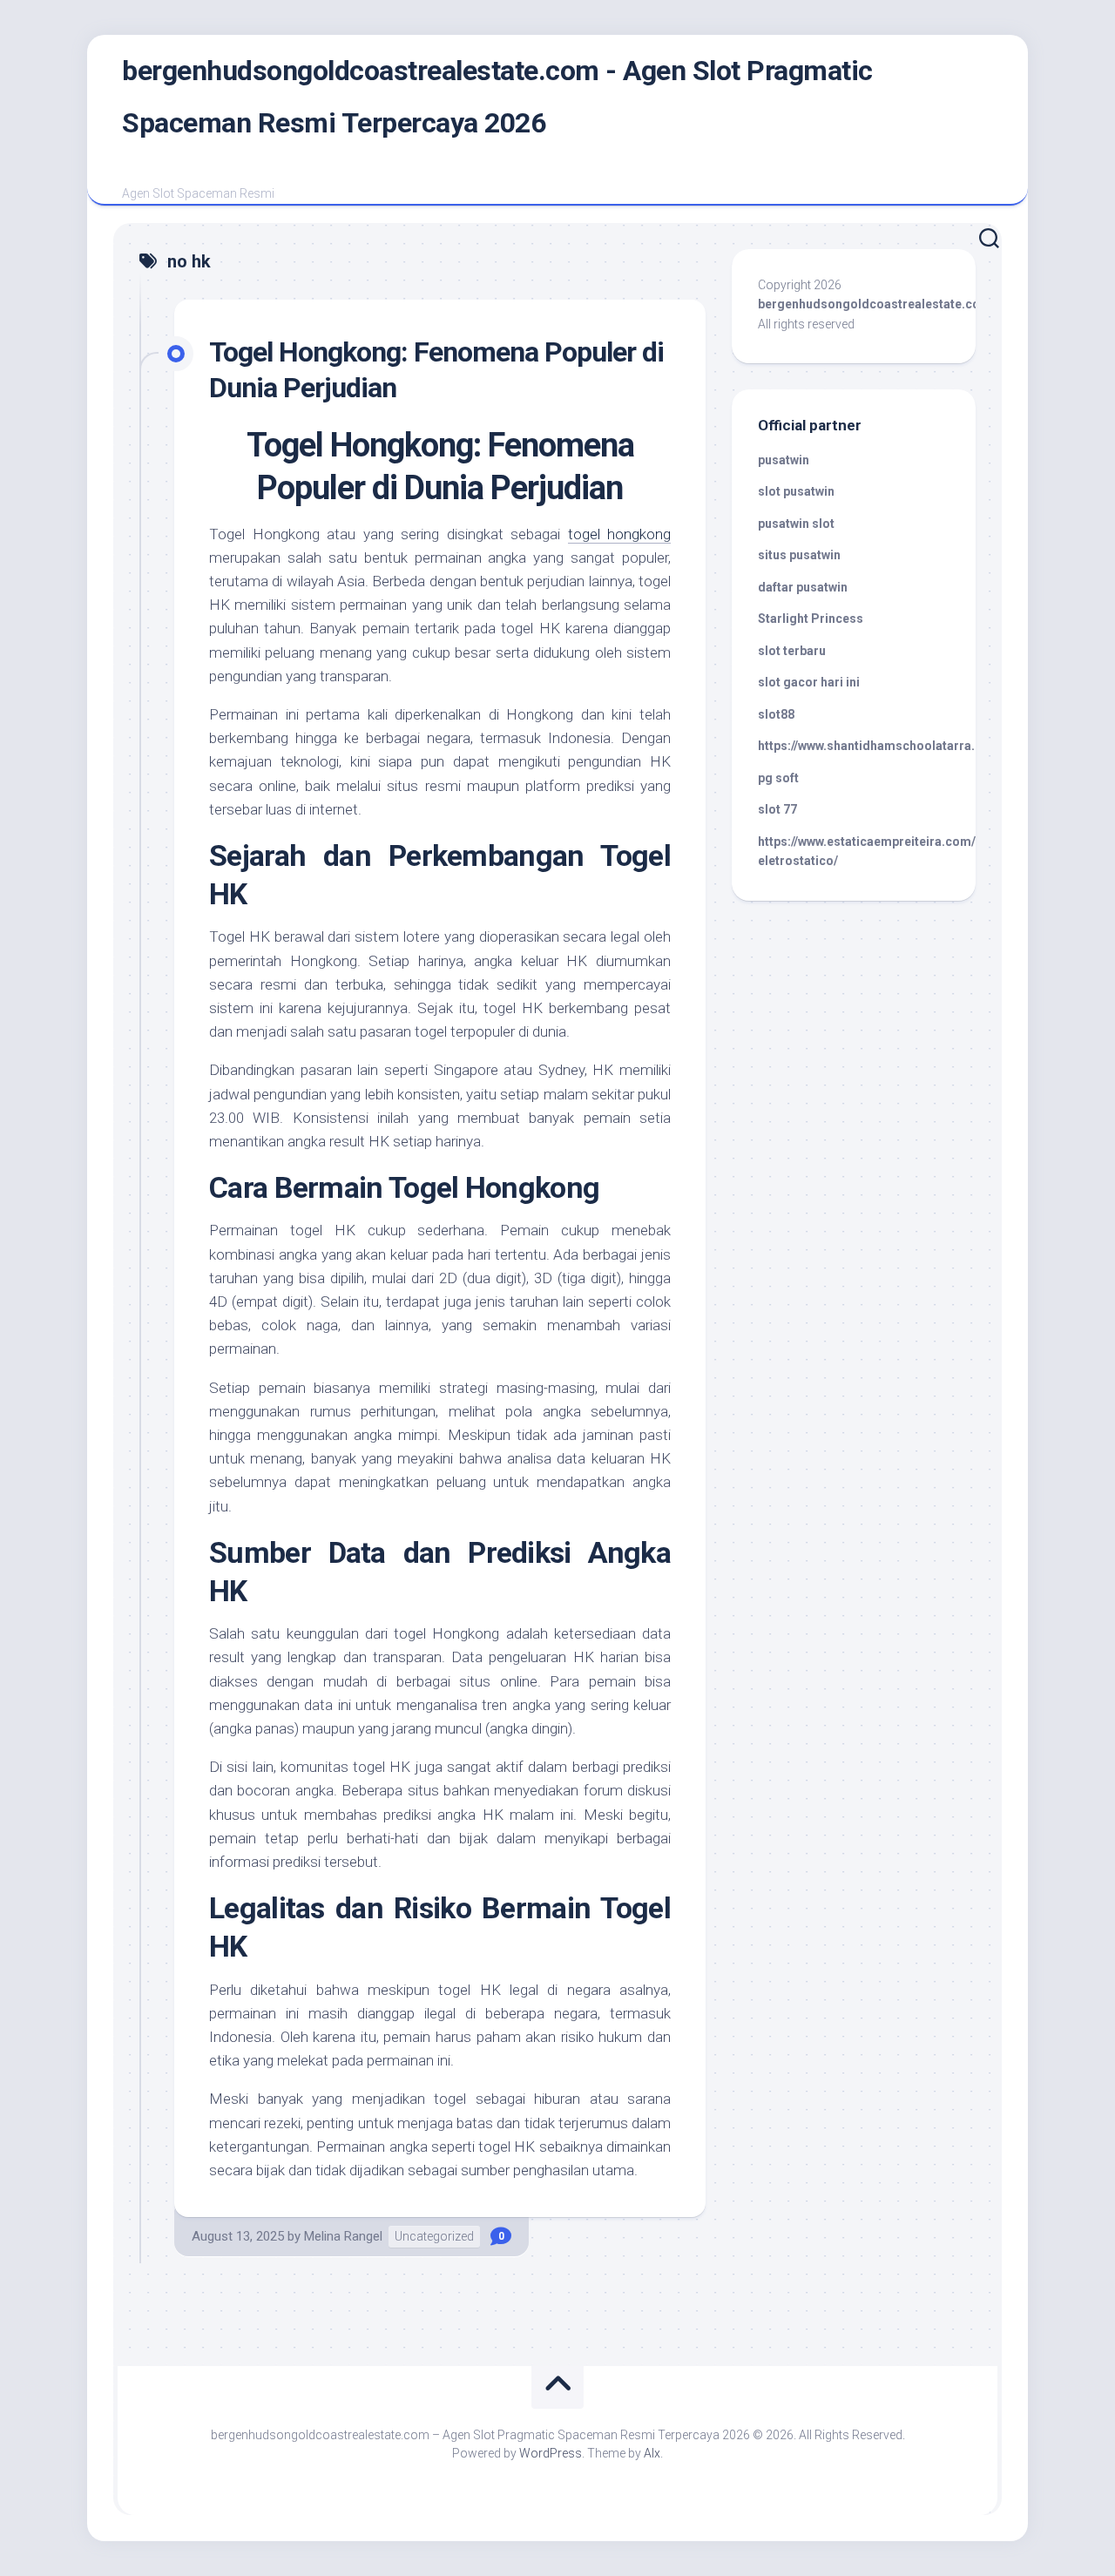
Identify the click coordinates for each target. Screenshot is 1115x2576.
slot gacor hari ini (809, 682)
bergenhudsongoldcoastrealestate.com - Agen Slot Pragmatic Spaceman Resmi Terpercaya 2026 (497, 97)
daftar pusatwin (803, 587)
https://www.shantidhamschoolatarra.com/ (882, 746)
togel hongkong (620, 534)
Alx (652, 2453)
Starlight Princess (811, 619)
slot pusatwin (796, 491)
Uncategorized (434, 2236)
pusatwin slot (796, 524)
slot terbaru (792, 651)
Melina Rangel (343, 2236)
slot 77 (777, 809)
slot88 (776, 714)
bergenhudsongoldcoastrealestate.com (875, 304)
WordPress (551, 2453)
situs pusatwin (799, 555)
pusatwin (784, 460)
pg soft (778, 778)
